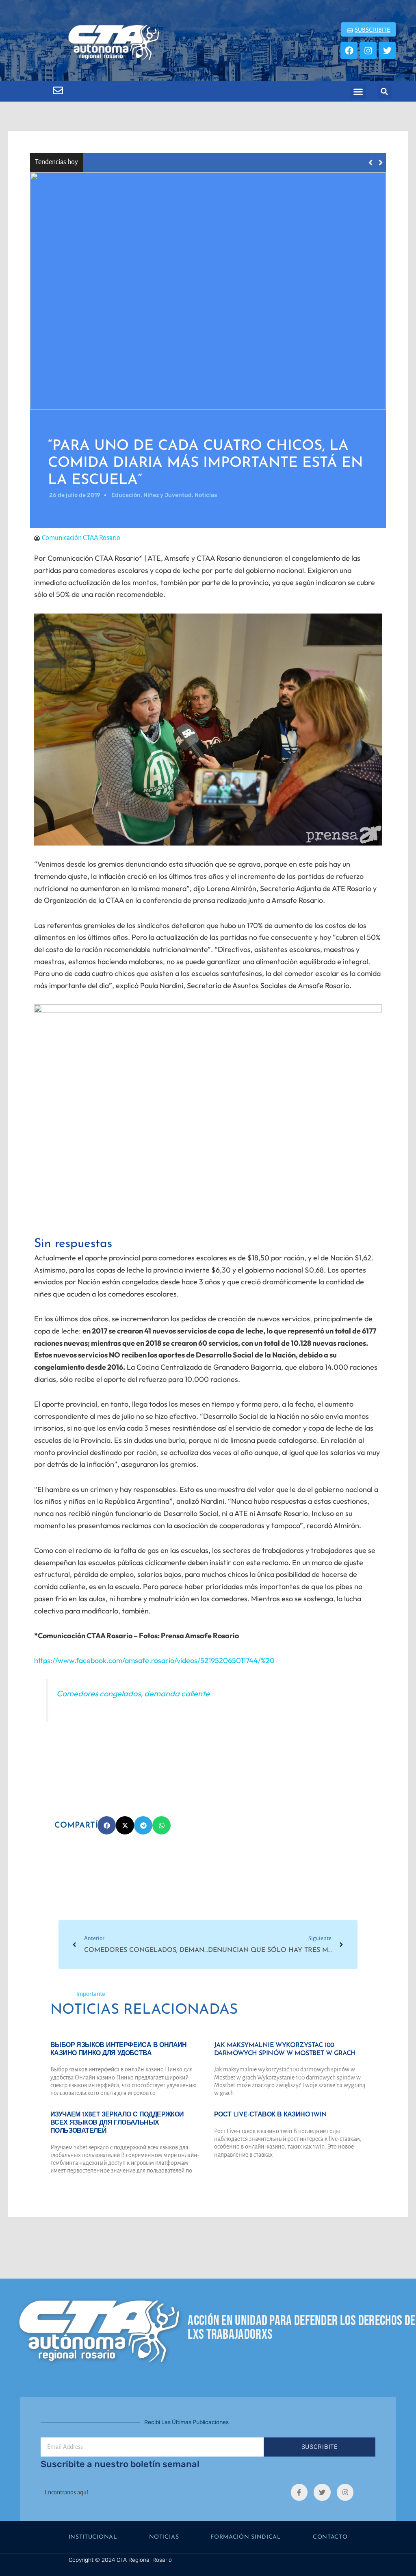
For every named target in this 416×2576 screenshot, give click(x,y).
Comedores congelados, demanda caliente (133, 1693)
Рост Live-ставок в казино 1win (270, 2115)
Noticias (164, 2537)
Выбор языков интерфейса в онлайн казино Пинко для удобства (189, 162)
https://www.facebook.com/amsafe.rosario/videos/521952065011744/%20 (154, 1660)
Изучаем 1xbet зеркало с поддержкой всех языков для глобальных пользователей (117, 2123)
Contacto (330, 2537)
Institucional (93, 2537)
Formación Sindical (246, 2537)
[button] (358, 91)
